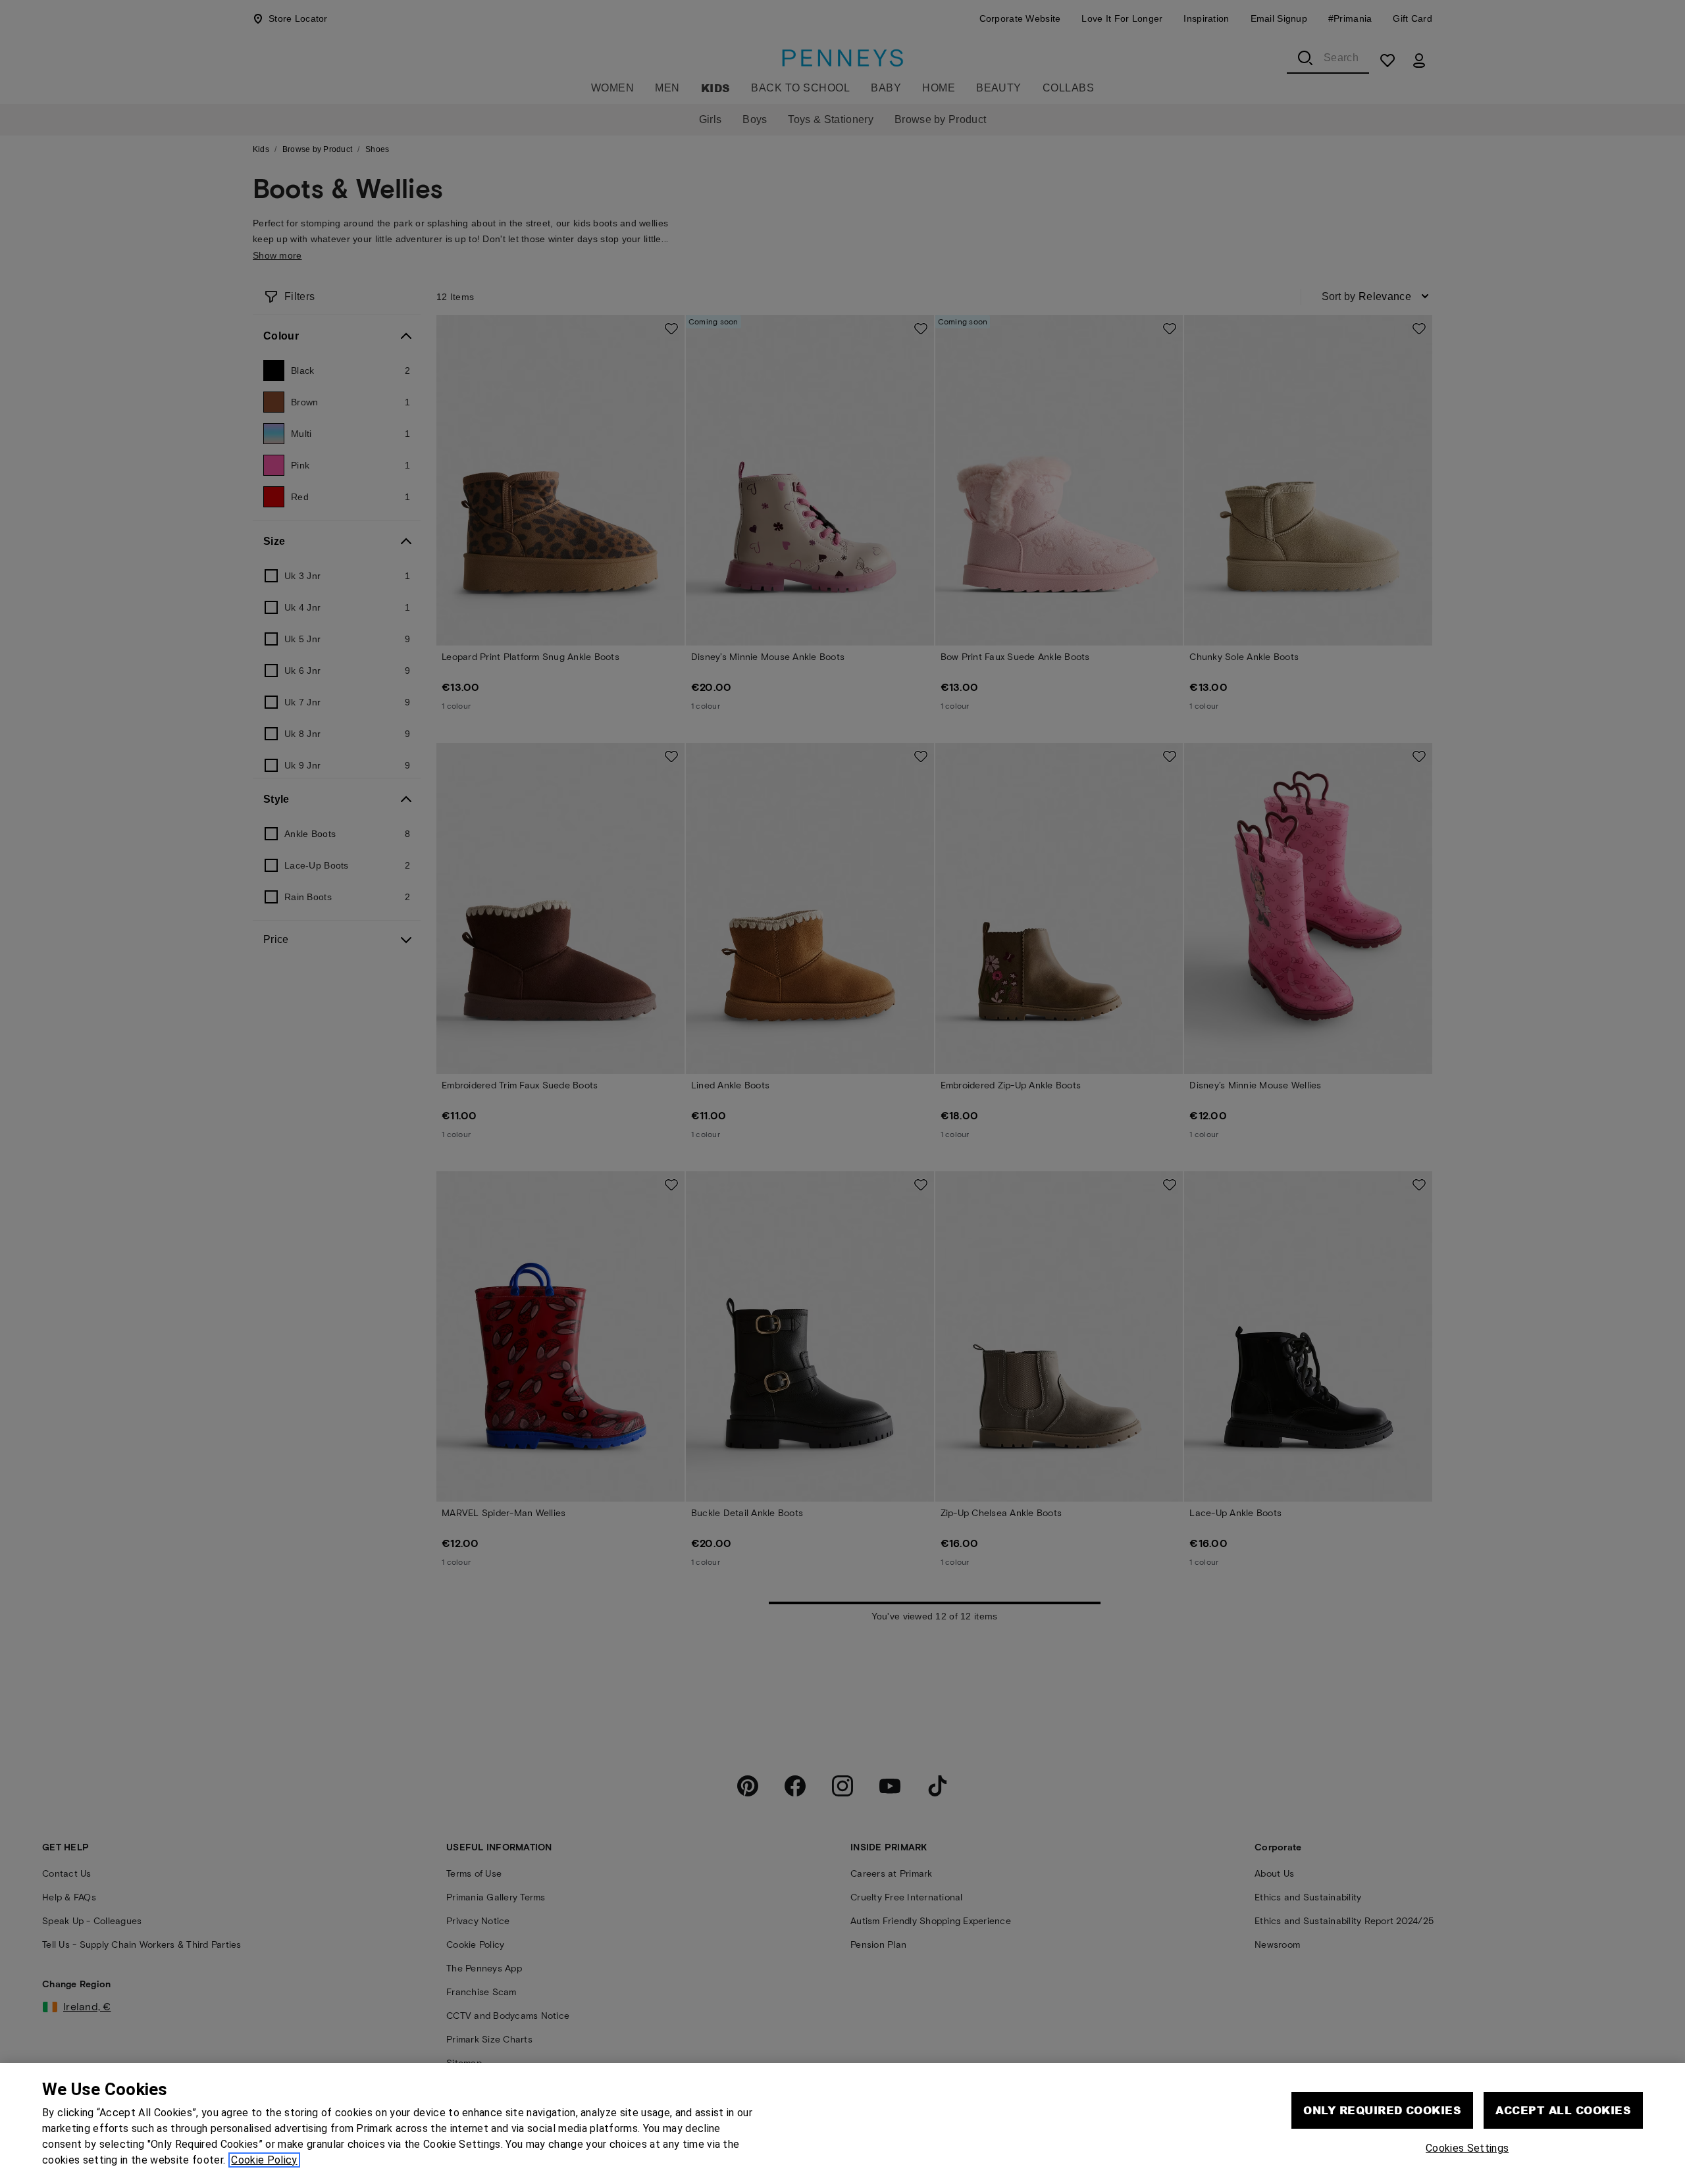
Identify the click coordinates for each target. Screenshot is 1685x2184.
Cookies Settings (1467, 2148)
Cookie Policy (264, 2160)
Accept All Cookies (1563, 2110)
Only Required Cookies (1382, 2110)
